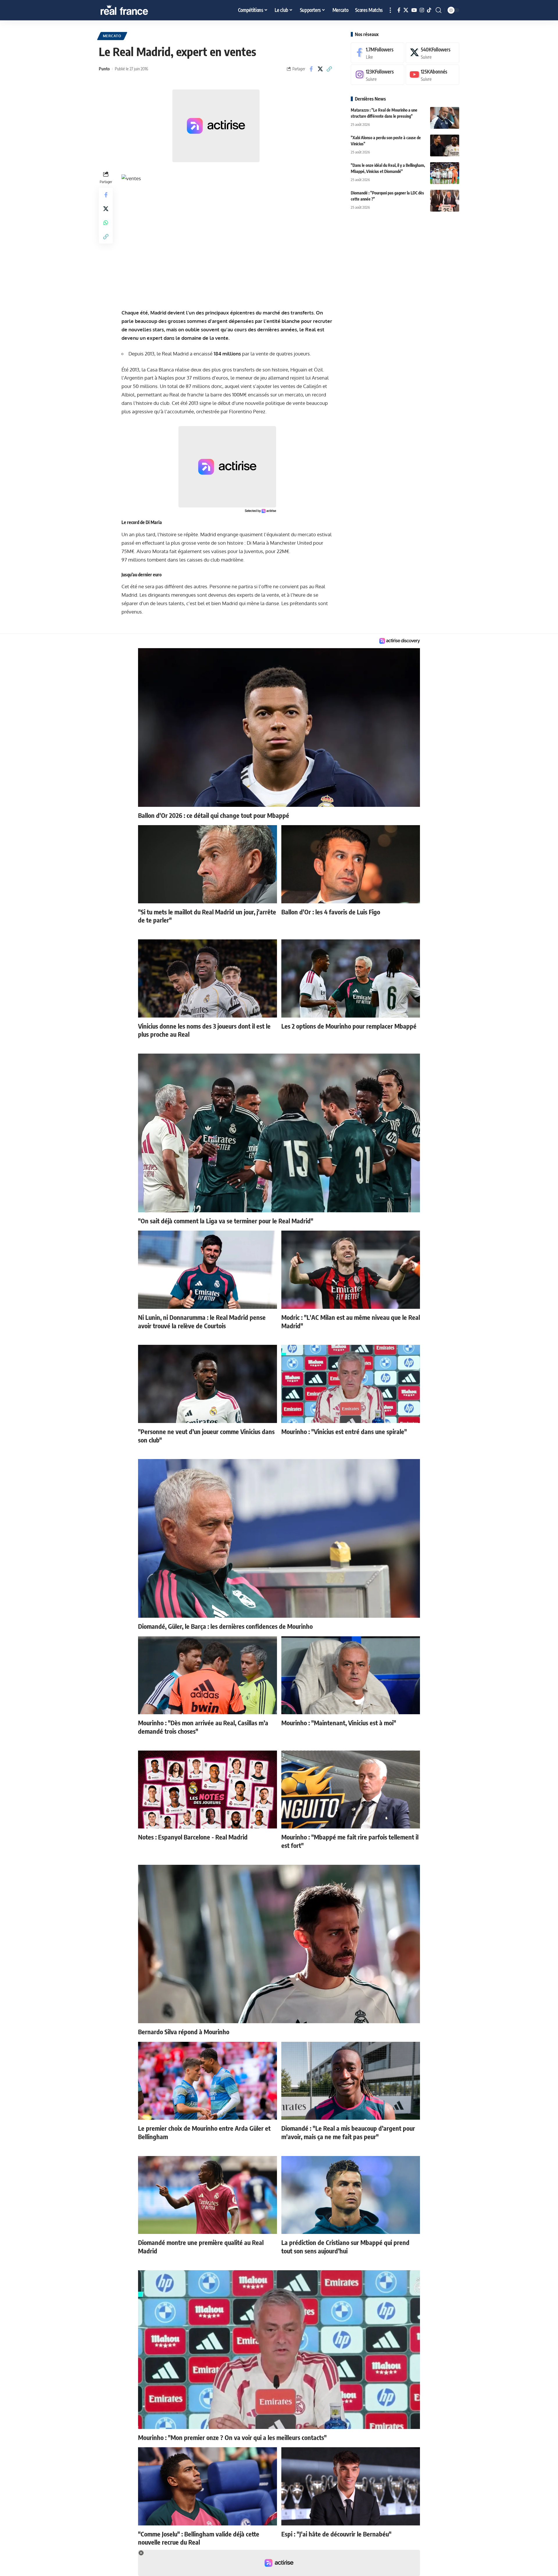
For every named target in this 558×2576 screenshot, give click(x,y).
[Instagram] (422, 10)
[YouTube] (414, 10)
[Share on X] (320, 69)
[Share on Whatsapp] (106, 222)
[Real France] (137, 10)
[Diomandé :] (445, 201)
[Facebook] (399, 10)
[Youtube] (432, 75)
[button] (390, 10)
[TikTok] (429, 10)
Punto (104, 69)
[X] (406, 10)
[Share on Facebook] (311, 69)
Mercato (112, 36)
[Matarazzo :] (445, 118)
